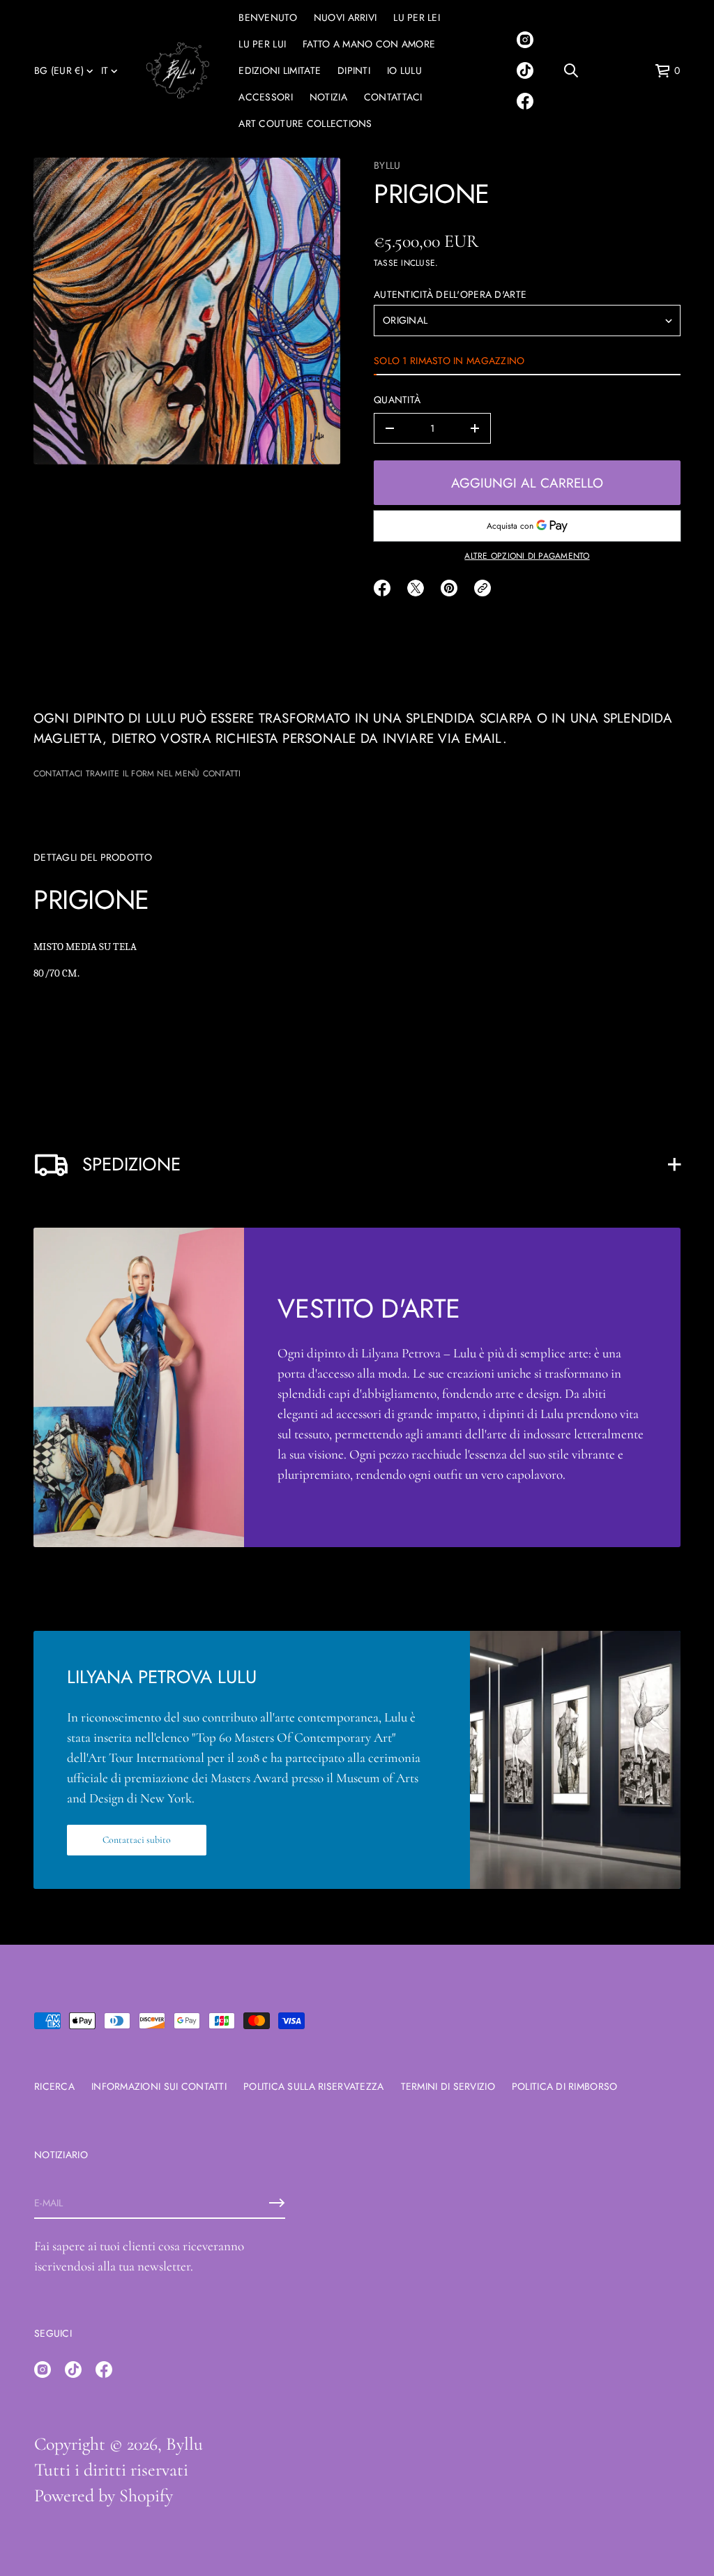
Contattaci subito (137, 1840)
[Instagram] (525, 40)
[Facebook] (525, 101)
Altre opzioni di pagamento (527, 556)
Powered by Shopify (104, 2495)
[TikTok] (525, 70)
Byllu (387, 165)
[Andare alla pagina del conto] (617, 74)
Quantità (397, 400)
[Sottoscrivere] (277, 2203)
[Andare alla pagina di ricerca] (571, 70)
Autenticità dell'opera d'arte (450, 294)
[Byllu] (178, 70)
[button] (571, 70)
